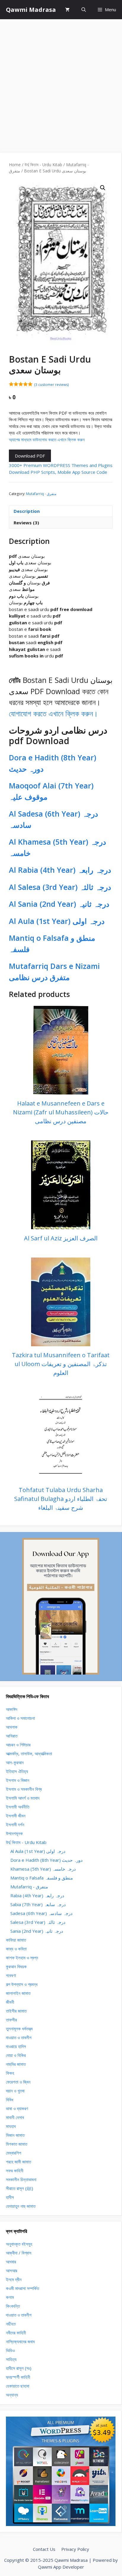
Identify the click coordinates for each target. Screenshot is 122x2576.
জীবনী (10, 2002)
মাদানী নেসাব (15, 2117)
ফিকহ (10, 2073)
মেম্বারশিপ (13, 2153)
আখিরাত (12, 1736)
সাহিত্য (11, 2359)
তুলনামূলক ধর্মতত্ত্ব (19, 2029)
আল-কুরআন (15, 1762)
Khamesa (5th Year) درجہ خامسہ (43, 1869)
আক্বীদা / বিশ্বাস (19, 2253)
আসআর (12, 2270)
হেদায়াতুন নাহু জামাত (21, 2206)
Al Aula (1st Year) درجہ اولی (57, 921)
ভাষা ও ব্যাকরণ (17, 2108)
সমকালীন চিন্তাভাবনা (21, 2179)
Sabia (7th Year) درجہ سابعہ (38, 1904)
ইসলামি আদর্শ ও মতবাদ (23, 1798)
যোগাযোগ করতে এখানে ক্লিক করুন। (53, 713)
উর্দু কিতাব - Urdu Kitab (43, 165)
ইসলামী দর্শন (15, 1824)
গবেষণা (11, 1975)
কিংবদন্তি (13, 2306)
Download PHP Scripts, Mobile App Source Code (58, 472)
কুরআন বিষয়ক (16, 1966)
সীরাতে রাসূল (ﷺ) (20, 2188)
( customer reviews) (51, 385)
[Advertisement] (61, 83)
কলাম (10, 2297)
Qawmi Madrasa (31, 10)
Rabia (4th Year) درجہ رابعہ (37, 1895)
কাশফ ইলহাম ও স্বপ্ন (22, 1958)
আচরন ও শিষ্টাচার (18, 1745)
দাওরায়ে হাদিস (16, 2046)
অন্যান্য (12, 2395)
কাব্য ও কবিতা (16, 1949)
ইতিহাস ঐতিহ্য (17, 1771)
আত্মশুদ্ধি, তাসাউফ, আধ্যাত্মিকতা (29, 1754)
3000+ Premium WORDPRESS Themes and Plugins (61, 465)
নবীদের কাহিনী (16, 2333)
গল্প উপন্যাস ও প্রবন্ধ (22, 1984)
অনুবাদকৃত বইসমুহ (19, 2244)
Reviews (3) (26, 523)
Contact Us (44, 2549)
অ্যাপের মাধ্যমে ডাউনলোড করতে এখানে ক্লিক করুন (47, 439)
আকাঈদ (12, 1709)
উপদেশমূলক (14, 1833)
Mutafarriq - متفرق (41, 494)
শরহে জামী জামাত (19, 2162)
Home (15, 165)
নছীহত (11, 2324)
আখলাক (12, 1727)
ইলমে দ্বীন (14, 2279)
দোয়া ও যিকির (16, 2055)
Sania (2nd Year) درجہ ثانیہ (37, 1931)
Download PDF (30, 456)
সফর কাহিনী (15, 2171)
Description (27, 511)
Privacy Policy (75, 2549)
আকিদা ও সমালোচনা (20, 1718)
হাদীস (10, 2197)
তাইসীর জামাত (16, 2011)
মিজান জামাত (15, 2135)
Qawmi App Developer (61, 2567)
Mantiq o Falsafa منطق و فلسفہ (42, 1878)
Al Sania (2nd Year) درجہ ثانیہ (59, 904)
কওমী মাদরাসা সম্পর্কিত (23, 2288)
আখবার (11, 2262)
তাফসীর (11, 2020)
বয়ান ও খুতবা (15, 2091)
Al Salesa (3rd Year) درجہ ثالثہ (60, 887)
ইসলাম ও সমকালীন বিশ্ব (24, 1789)
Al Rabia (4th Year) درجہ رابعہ (60, 870)
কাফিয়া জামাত (16, 1940)
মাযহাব (11, 2126)
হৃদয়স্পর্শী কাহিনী (18, 2377)
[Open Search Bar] (84, 10)
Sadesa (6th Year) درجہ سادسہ (41, 1913)
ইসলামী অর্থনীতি (18, 1807)
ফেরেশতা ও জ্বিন (18, 2082)
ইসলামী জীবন (16, 1816)
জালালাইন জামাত (18, 1993)
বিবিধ (10, 2100)
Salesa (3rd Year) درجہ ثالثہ (38, 1922)
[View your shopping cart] (67, 10)
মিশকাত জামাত (17, 2144)
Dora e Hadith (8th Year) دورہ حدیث (46, 1860)
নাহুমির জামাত (16, 2064)
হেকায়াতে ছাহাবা (18, 2386)
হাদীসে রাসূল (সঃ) (19, 2368)
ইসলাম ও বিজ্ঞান (18, 1780)
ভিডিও (10, 2350)
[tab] (61, 511)
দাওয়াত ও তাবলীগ (19, 2037)
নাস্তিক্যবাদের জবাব (20, 2341)
